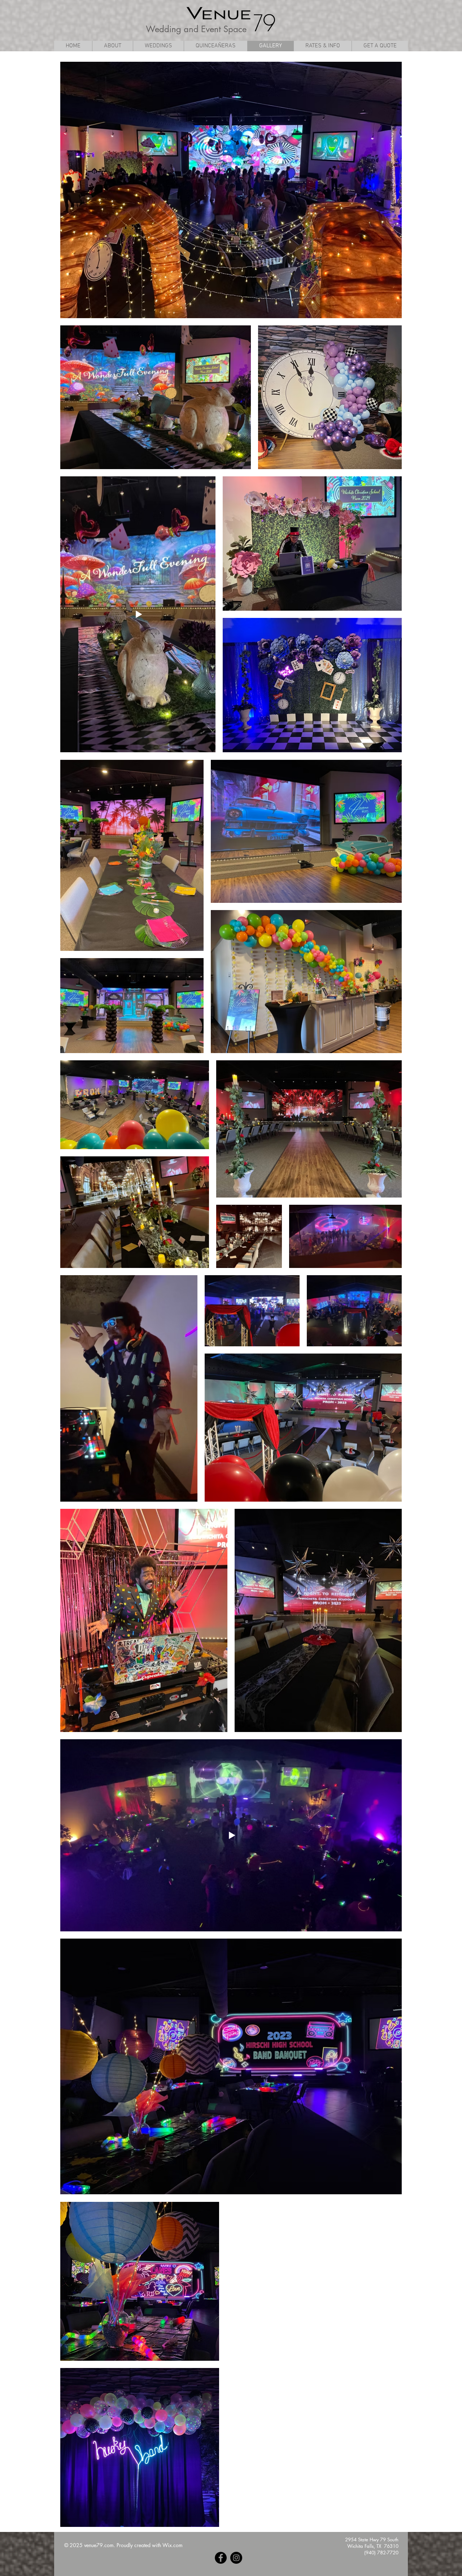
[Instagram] (236, 2558)
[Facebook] (221, 2558)
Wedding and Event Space (196, 29)
